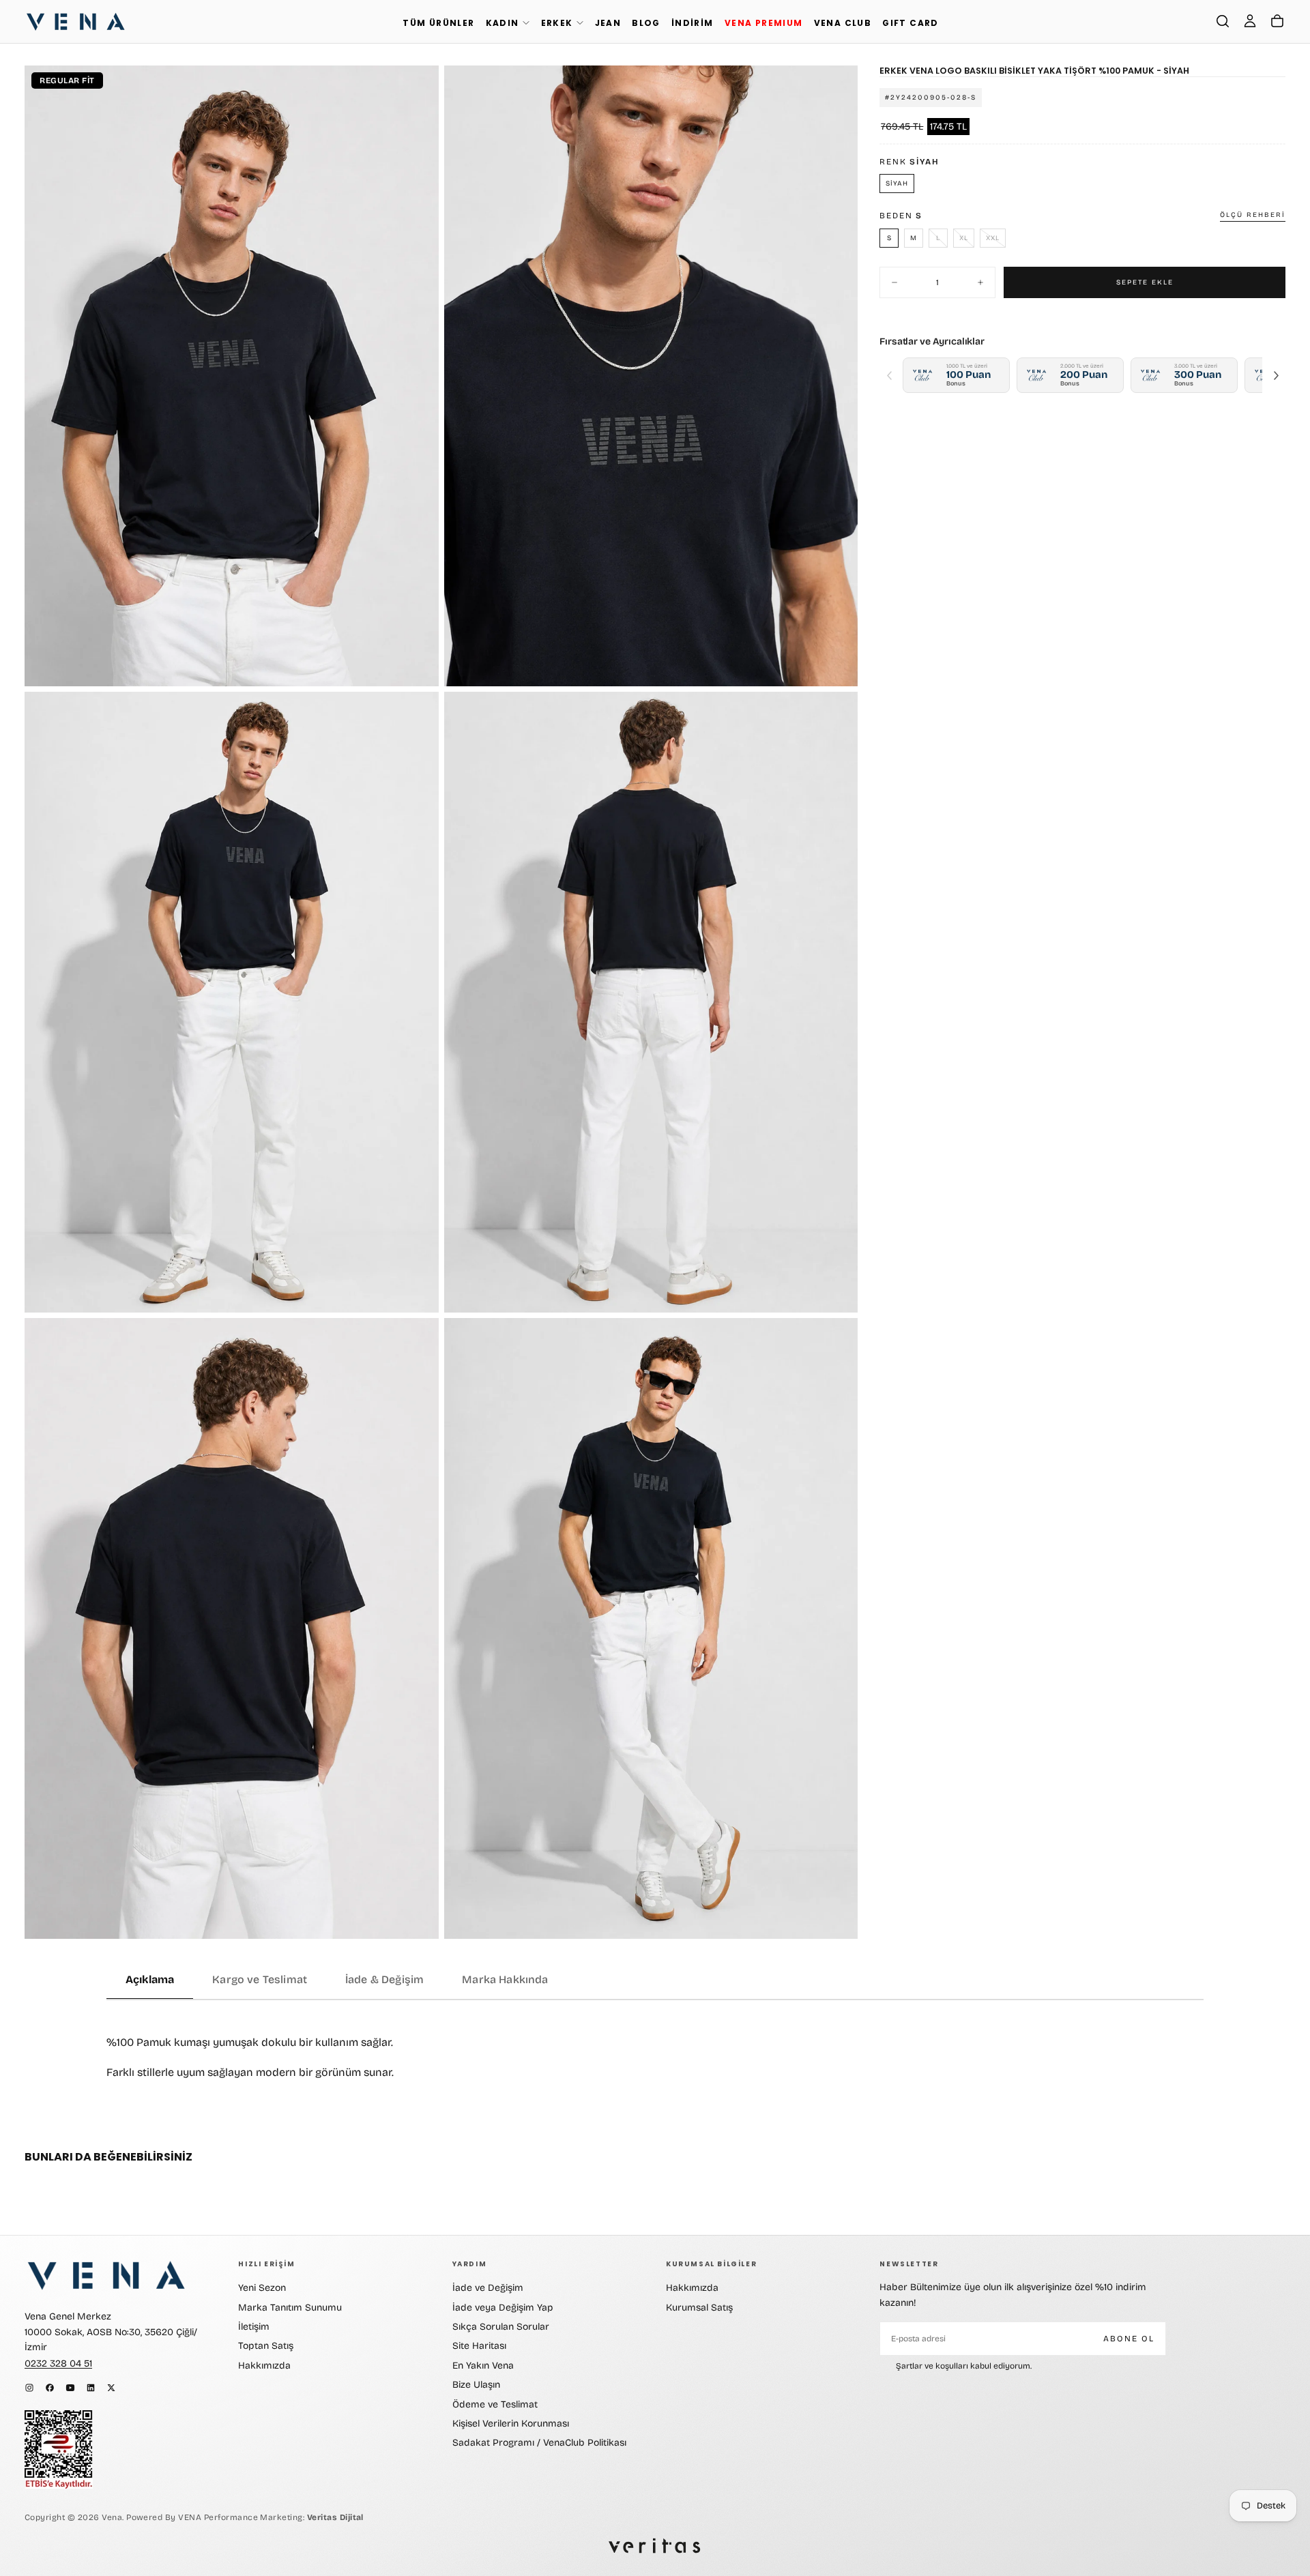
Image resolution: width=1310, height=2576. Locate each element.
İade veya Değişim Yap (503, 2308)
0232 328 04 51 (58, 2363)
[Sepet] (1277, 21)
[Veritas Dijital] (655, 2546)
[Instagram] (29, 2388)
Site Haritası (479, 2346)
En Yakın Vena (483, 2366)
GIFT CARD (911, 23)
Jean (608, 23)
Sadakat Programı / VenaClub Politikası (539, 2443)
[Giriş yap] (1250, 21)
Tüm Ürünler (438, 23)
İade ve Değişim (488, 2288)
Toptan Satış (266, 2346)
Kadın (503, 23)
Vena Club (843, 23)
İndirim (693, 23)
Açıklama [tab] (150, 1979)
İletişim (254, 2327)
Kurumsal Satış (699, 2308)
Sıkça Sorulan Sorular (501, 2327)
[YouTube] (70, 2388)
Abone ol (1129, 2339)
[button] (1223, 21)
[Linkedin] (91, 2388)
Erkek (557, 23)
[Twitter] (111, 2388)
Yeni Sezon (262, 2288)
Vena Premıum (764, 23)
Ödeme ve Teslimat (495, 2404)
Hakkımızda (264, 2366)
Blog (646, 23)
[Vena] (106, 2275)
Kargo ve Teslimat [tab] (260, 1979)
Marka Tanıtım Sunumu (290, 2308)
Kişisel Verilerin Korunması (511, 2424)
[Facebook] (50, 2388)
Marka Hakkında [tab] (505, 1979)
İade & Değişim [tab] (384, 1979)
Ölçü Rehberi (1253, 215)
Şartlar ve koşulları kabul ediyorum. (964, 2366)
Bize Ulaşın (476, 2385)
